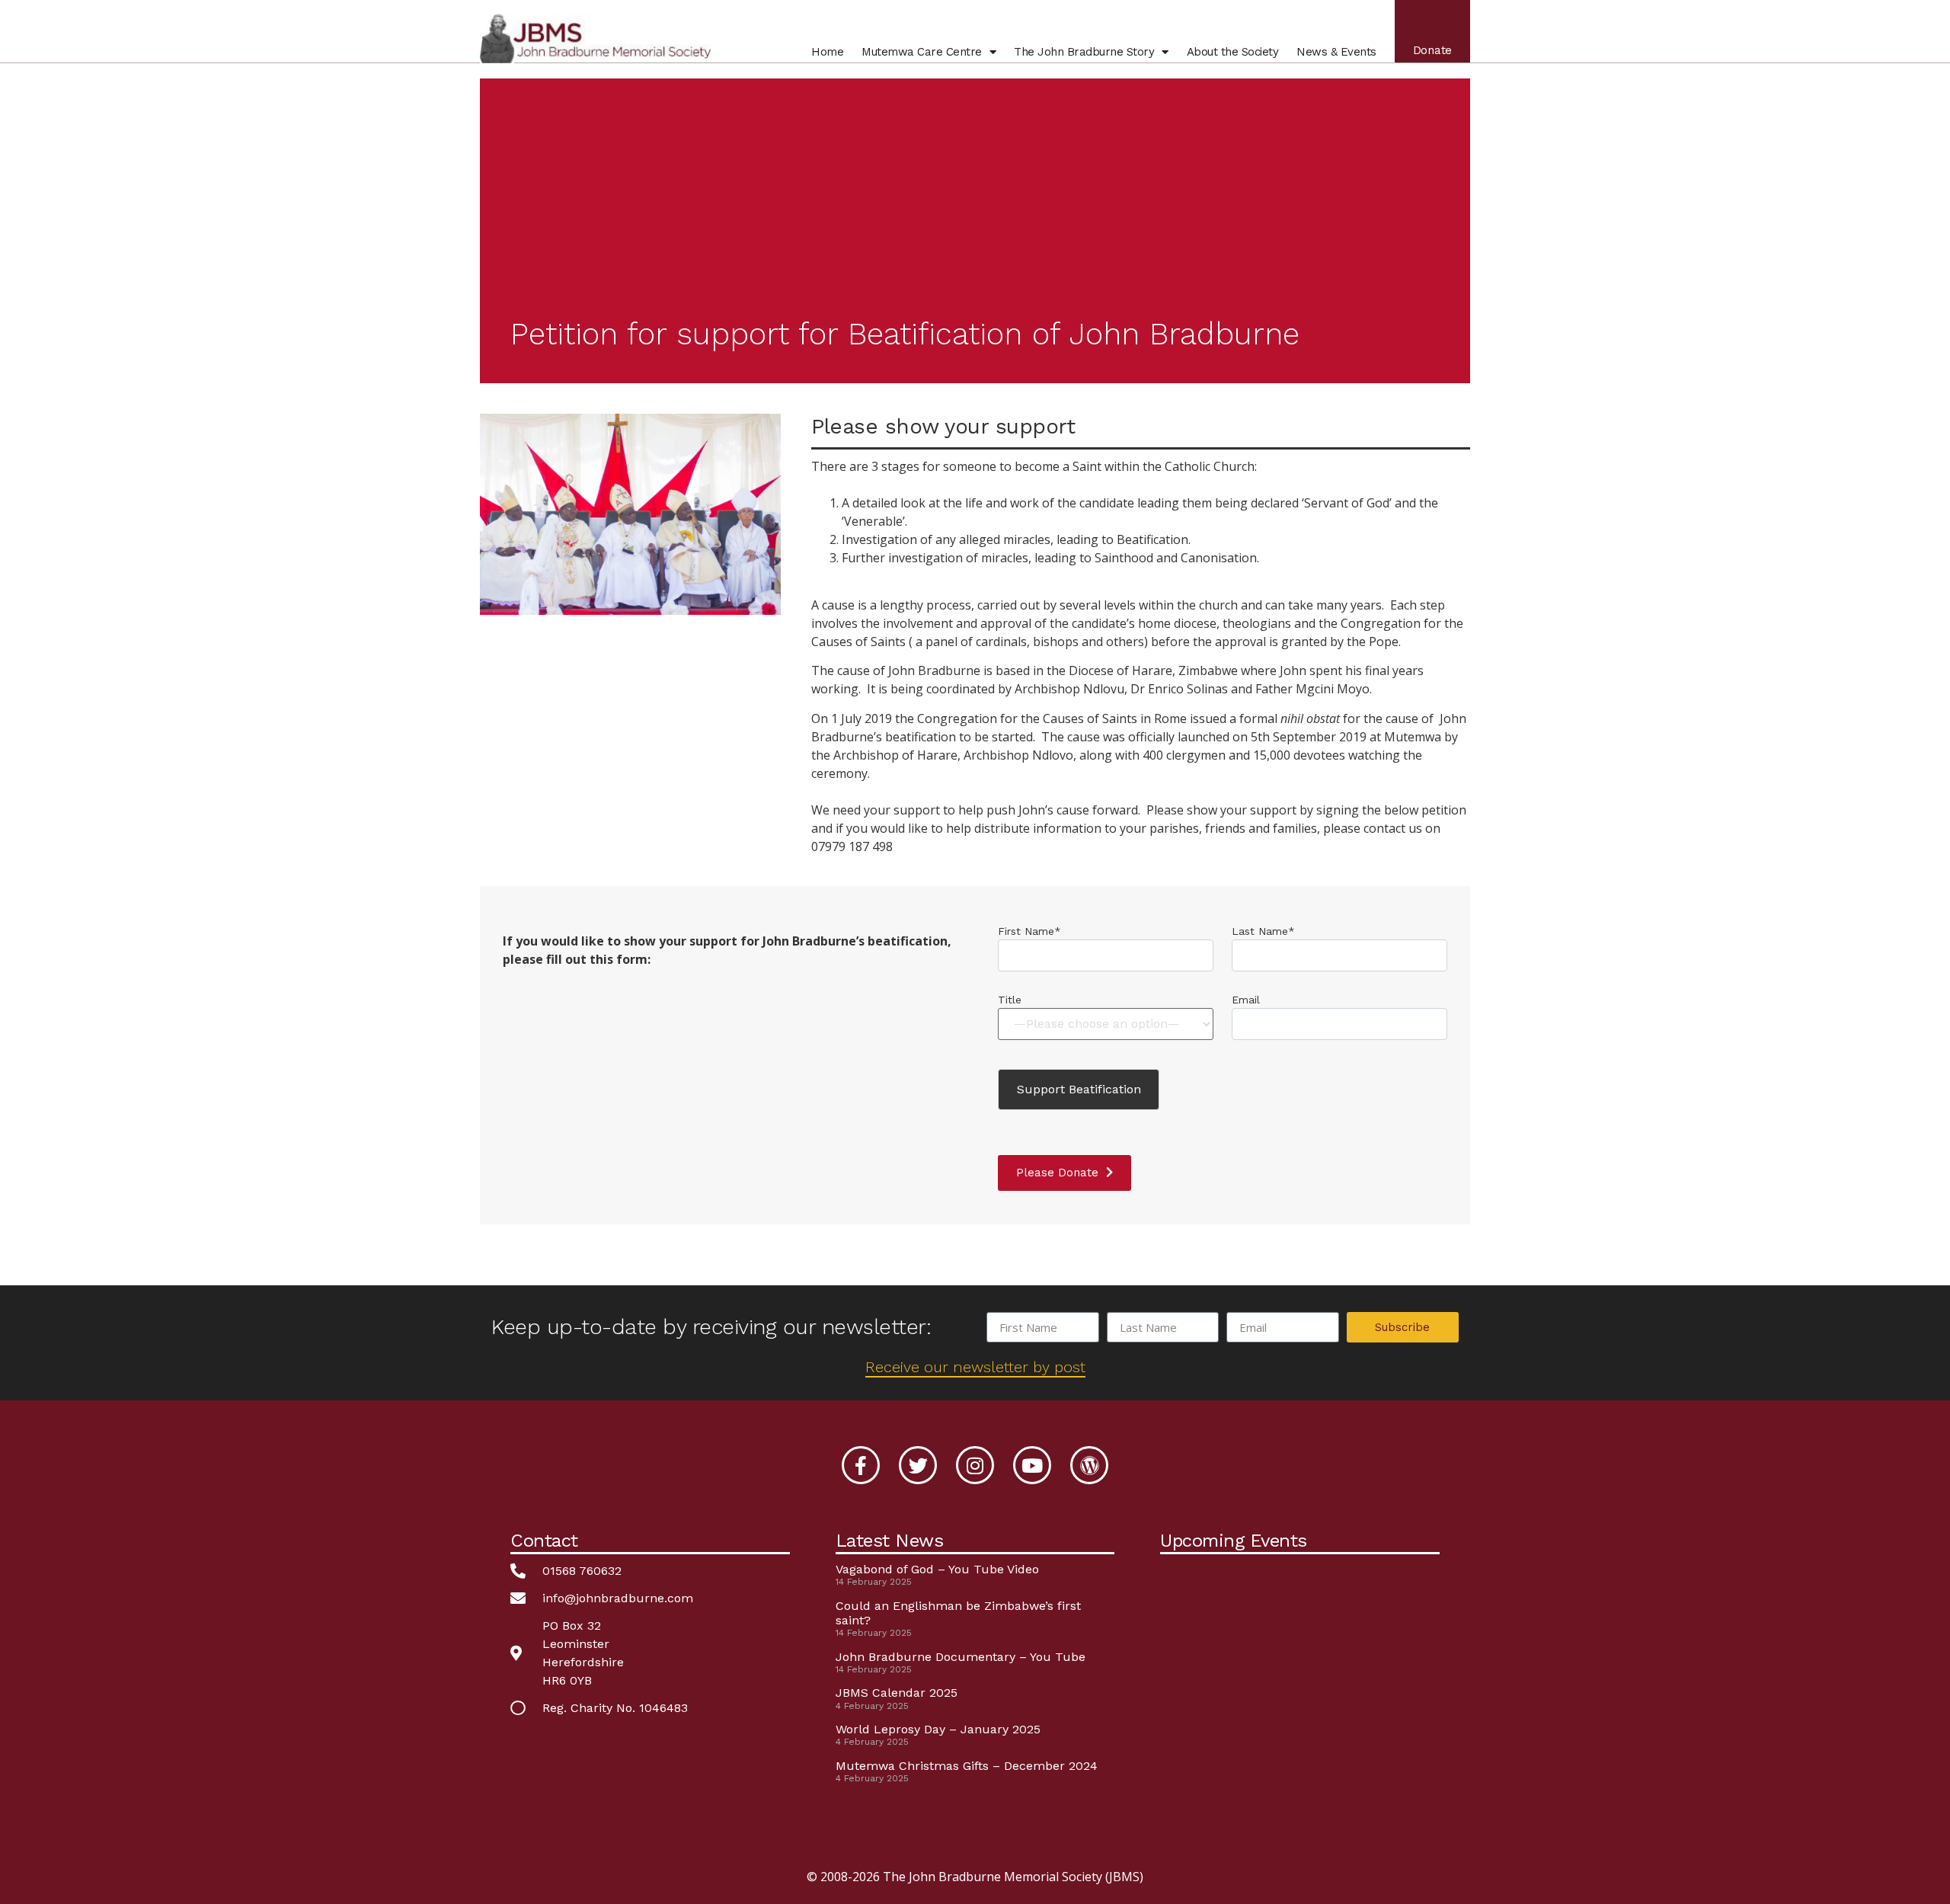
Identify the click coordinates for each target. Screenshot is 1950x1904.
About (1233, 52)
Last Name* (1263, 931)
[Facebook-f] (861, 1465)
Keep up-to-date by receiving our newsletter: (711, 1327)
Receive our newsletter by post (975, 1367)
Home (827, 52)
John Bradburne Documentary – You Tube (961, 1657)
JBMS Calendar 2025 (897, 1693)
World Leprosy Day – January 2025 (938, 1729)
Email (1246, 1000)
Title (1010, 1000)
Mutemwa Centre (922, 52)
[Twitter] (918, 1465)
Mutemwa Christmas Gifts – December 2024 (967, 1766)
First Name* (1029, 931)
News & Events (1336, 52)
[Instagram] (975, 1465)
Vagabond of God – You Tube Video (937, 1569)
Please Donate (1057, 1173)
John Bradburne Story (1084, 52)
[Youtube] (1032, 1465)
